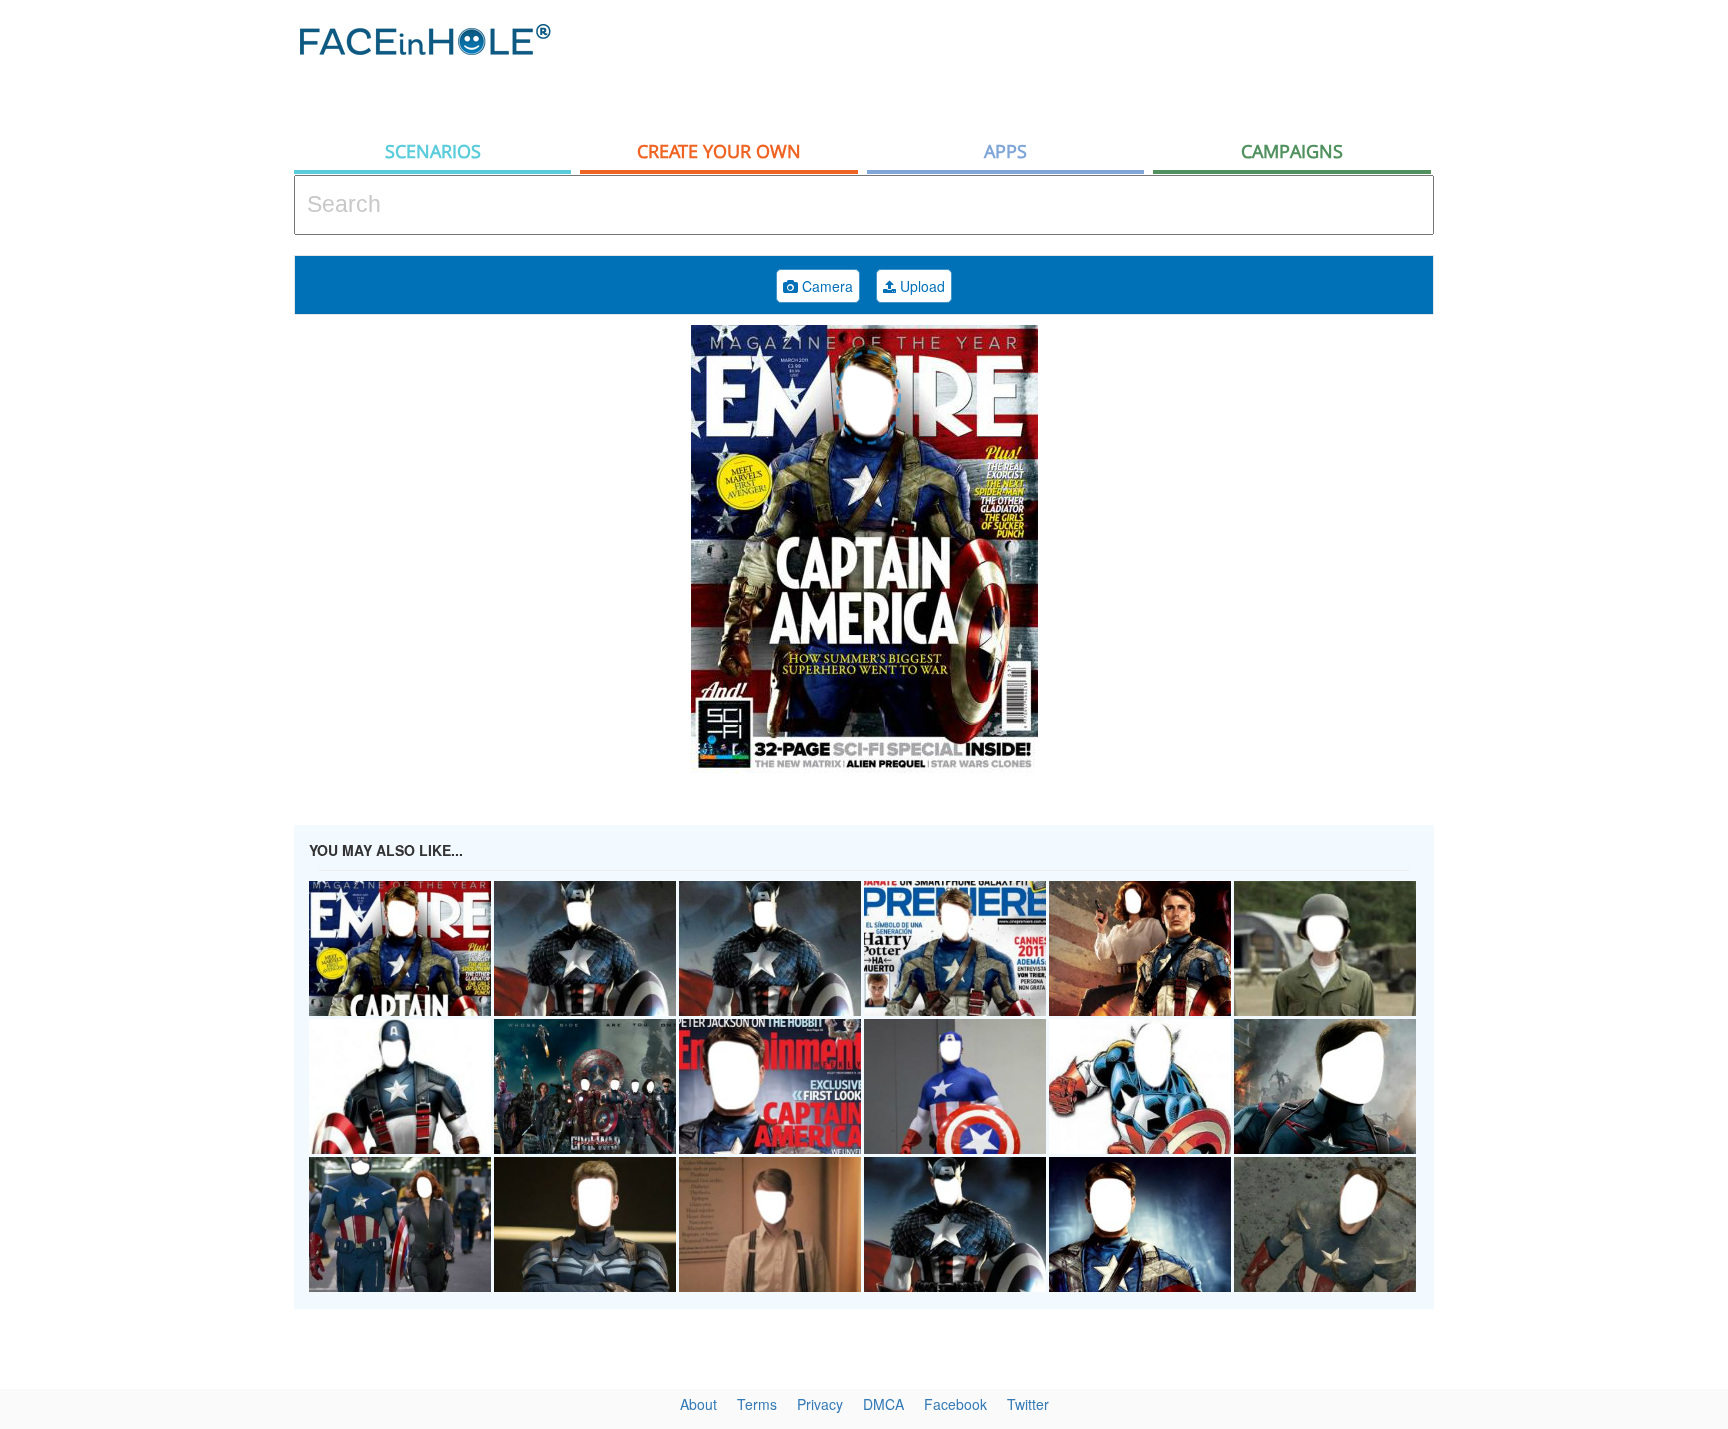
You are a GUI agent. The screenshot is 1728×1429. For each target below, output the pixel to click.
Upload (920, 286)
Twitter (1028, 1404)
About (698, 1404)
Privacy (820, 1404)
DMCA (883, 1404)
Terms (757, 1404)
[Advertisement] (1070, 65)
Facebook (955, 1404)
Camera (825, 286)
